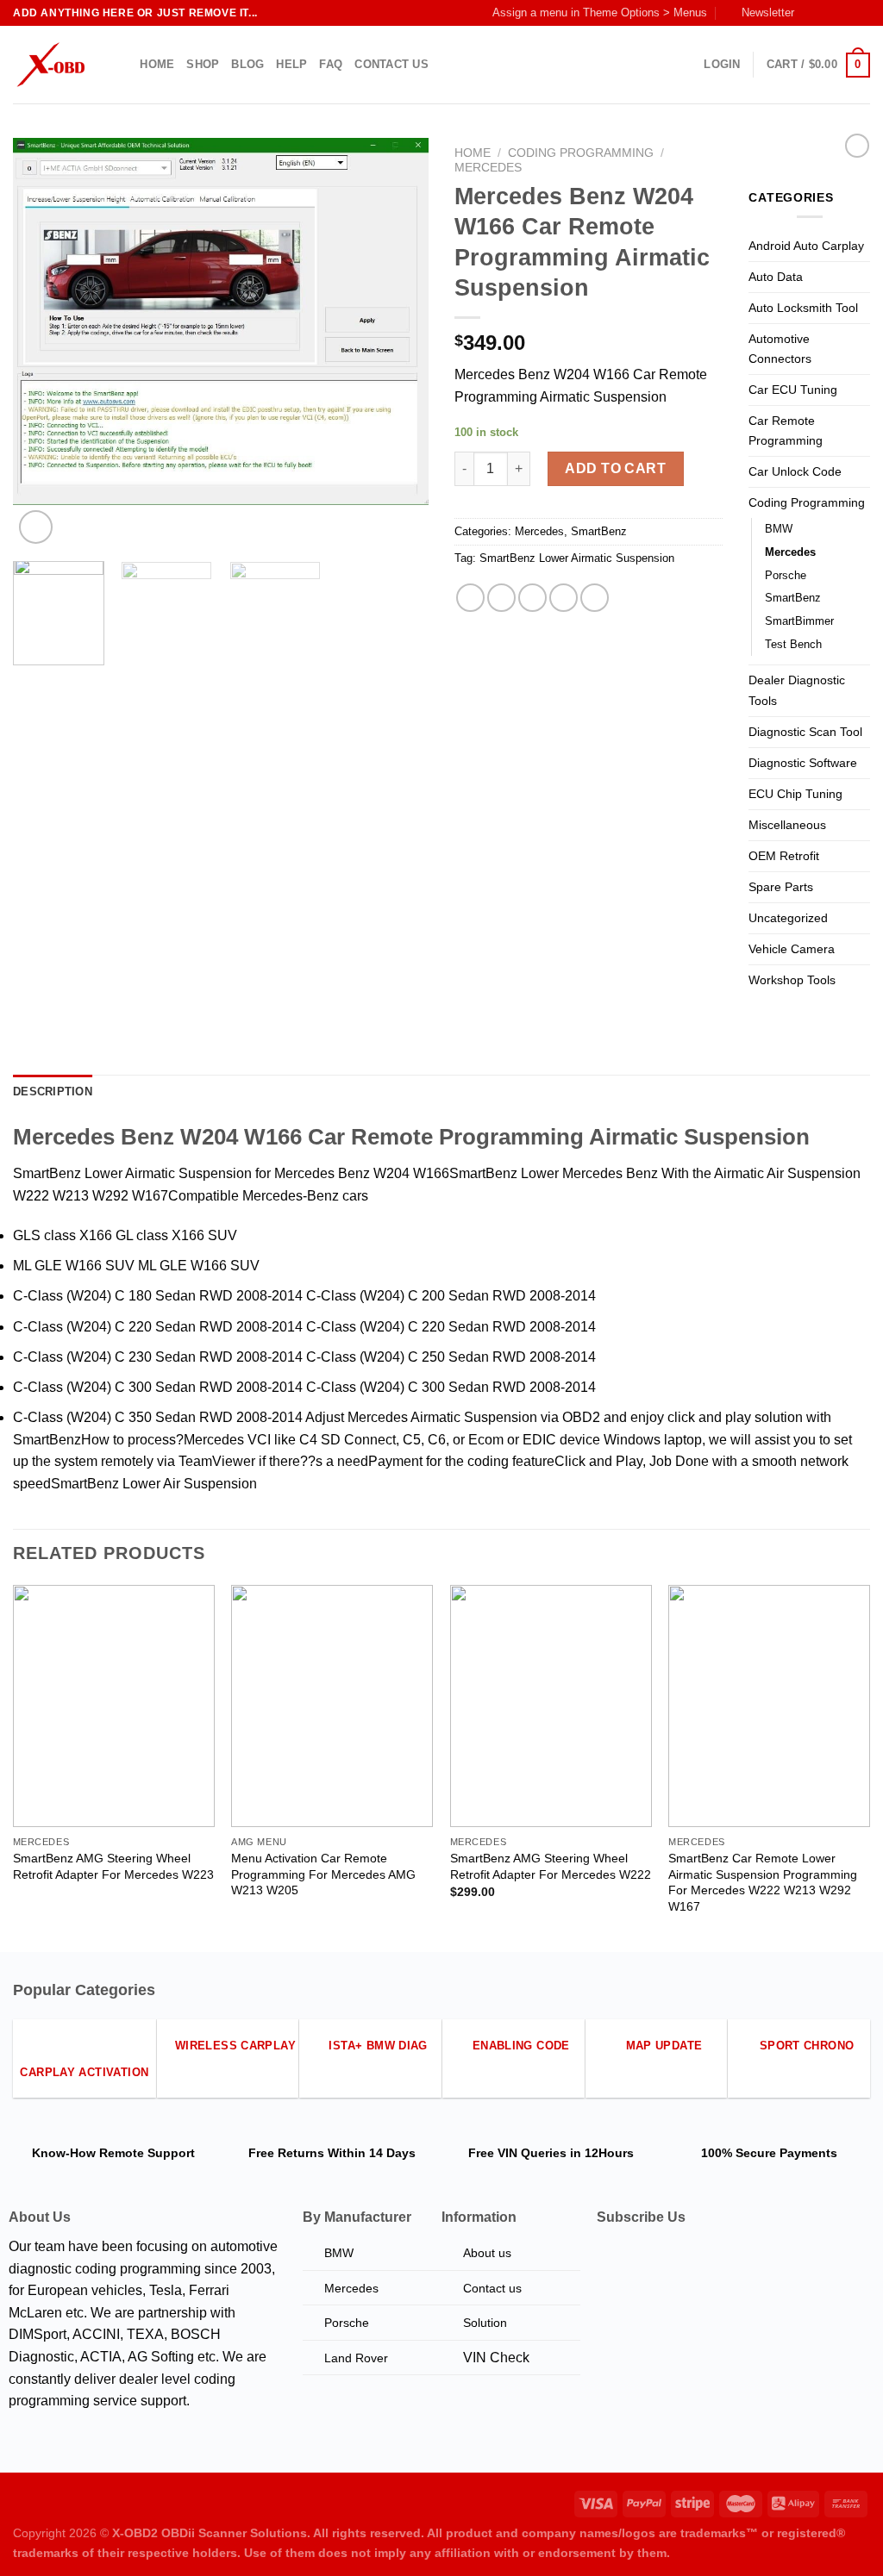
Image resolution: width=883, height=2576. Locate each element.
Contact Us (391, 64)
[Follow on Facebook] (812, 13)
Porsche (786, 575)
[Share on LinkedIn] (595, 598)
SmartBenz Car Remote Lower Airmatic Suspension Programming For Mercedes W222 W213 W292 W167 (763, 1882)
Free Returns (286, 2153)
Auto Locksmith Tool (803, 308)
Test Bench (793, 644)
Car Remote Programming (786, 430)
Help (291, 64)
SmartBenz (599, 531)
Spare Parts (781, 887)
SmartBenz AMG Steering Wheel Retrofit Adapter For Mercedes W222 (551, 1866)
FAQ (331, 64)
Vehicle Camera (792, 949)
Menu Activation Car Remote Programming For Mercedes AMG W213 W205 (323, 1874)
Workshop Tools (792, 980)
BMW (779, 529)
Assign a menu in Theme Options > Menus (600, 12)
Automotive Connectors (780, 349)
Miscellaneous (787, 825)
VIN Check (496, 2358)
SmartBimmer (799, 621)
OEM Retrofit (784, 856)
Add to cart (615, 468)
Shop (203, 64)
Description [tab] (53, 1092)
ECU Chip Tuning (795, 794)
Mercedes (488, 168)
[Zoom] (36, 527)
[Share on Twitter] (501, 598)
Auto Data (776, 277)
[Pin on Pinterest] (564, 598)
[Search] (121, 65)
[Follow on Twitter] (845, 13)
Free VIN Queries (517, 2153)
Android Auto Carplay (806, 246)
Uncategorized (788, 918)
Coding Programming (581, 153)
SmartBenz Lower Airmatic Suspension (577, 558)
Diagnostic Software (803, 763)
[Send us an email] (861, 13)
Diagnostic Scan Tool (805, 732)
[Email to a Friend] (532, 598)
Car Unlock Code (795, 471)
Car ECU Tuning (793, 390)
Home (157, 64)
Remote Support (147, 2153)
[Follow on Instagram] (829, 13)
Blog (247, 64)
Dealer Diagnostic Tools (797, 690)
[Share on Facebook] (470, 598)
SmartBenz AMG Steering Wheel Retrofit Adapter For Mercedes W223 (113, 1866)
